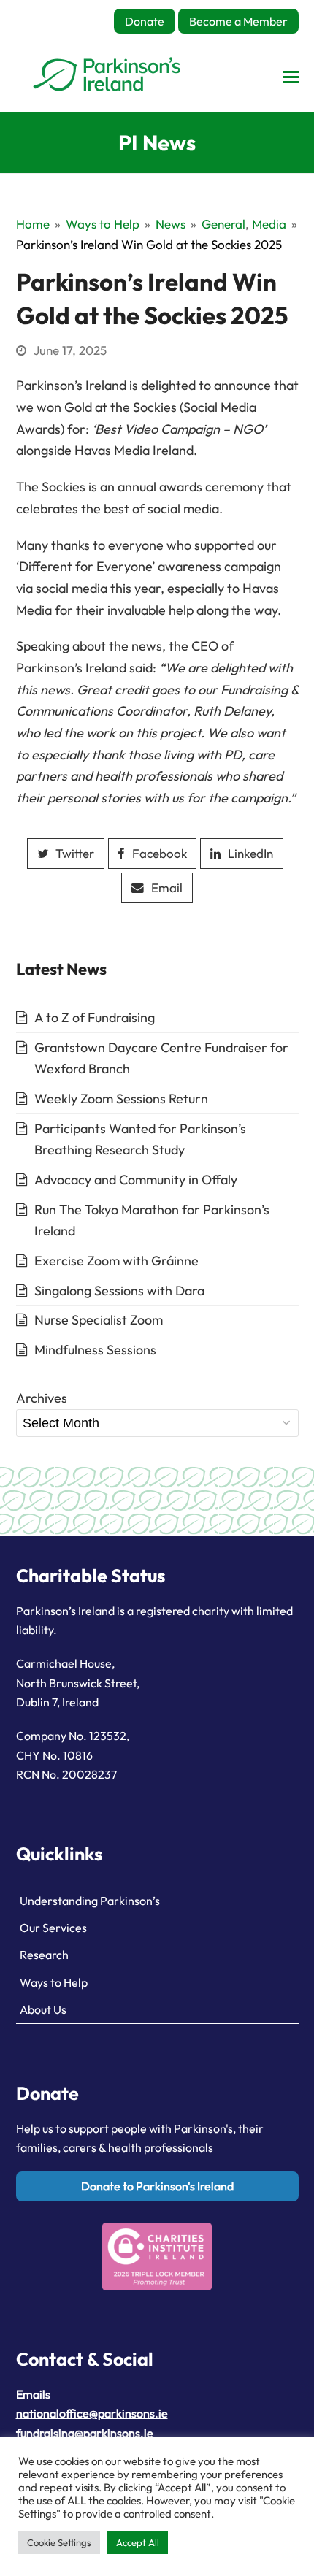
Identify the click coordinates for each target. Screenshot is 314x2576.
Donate (145, 21)
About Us (43, 2009)
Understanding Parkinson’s (90, 1901)
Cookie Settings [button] (59, 2542)
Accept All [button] (138, 2542)
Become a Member (238, 21)
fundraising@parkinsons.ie (85, 2433)
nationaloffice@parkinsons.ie (92, 2413)
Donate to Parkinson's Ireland (157, 2186)
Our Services (53, 1928)
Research (44, 1955)
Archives (42, 1398)
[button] (291, 77)
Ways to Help (54, 1982)
